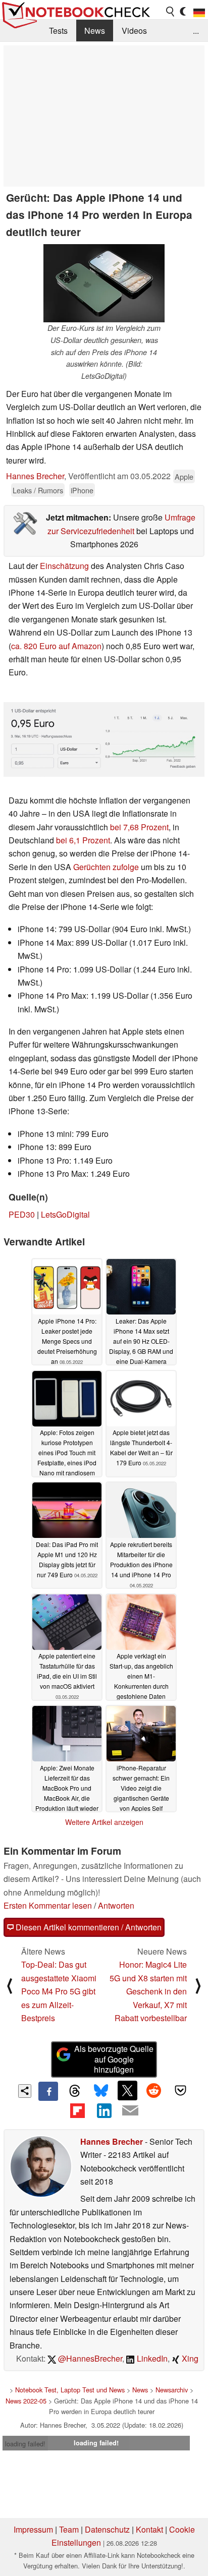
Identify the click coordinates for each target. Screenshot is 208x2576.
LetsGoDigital (65, 1214)
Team (69, 2529)
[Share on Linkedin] (104, 2110)
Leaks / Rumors (38, 490)
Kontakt (149, 2529)
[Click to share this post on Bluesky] (101, 2091)
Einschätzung (64, 566)
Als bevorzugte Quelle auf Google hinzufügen (114, 2059)
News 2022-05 (26, 2401)
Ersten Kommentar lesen (48, 1905)
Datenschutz (107, 2529)
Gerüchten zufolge (106, 867)
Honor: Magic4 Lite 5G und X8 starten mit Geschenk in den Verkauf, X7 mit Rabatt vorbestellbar (148, 1991)
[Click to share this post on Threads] (75, 2091)
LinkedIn (151, 2358)
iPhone (82, 490)
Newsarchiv (172, 2390)
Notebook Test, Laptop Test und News (70, 2390)
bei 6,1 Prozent (83, 840)
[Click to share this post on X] (127, 2090)
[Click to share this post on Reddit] (154, 2090)
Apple (184, 476)
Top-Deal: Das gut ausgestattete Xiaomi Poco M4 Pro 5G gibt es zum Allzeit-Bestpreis (59, 1991)
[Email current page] (130, 2111)
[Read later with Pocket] (180, 2090)
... (196, 31)
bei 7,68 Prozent (139, 827)
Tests (58, 31)
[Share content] (25, 2091)
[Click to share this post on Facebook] (48, 2091)
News (95, 31)
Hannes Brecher (35, 476)
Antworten (116, 1905)
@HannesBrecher (89, 2358)
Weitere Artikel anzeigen (104, 1822)
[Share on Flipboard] (77, 2110)
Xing (189, 2358)
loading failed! (25, 2444)
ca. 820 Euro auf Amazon (56, 646)
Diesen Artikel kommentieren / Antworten (88, 1927)
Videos (134, 31)
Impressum (33, 2529)
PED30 (22, 1214)
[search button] (171, 12)
